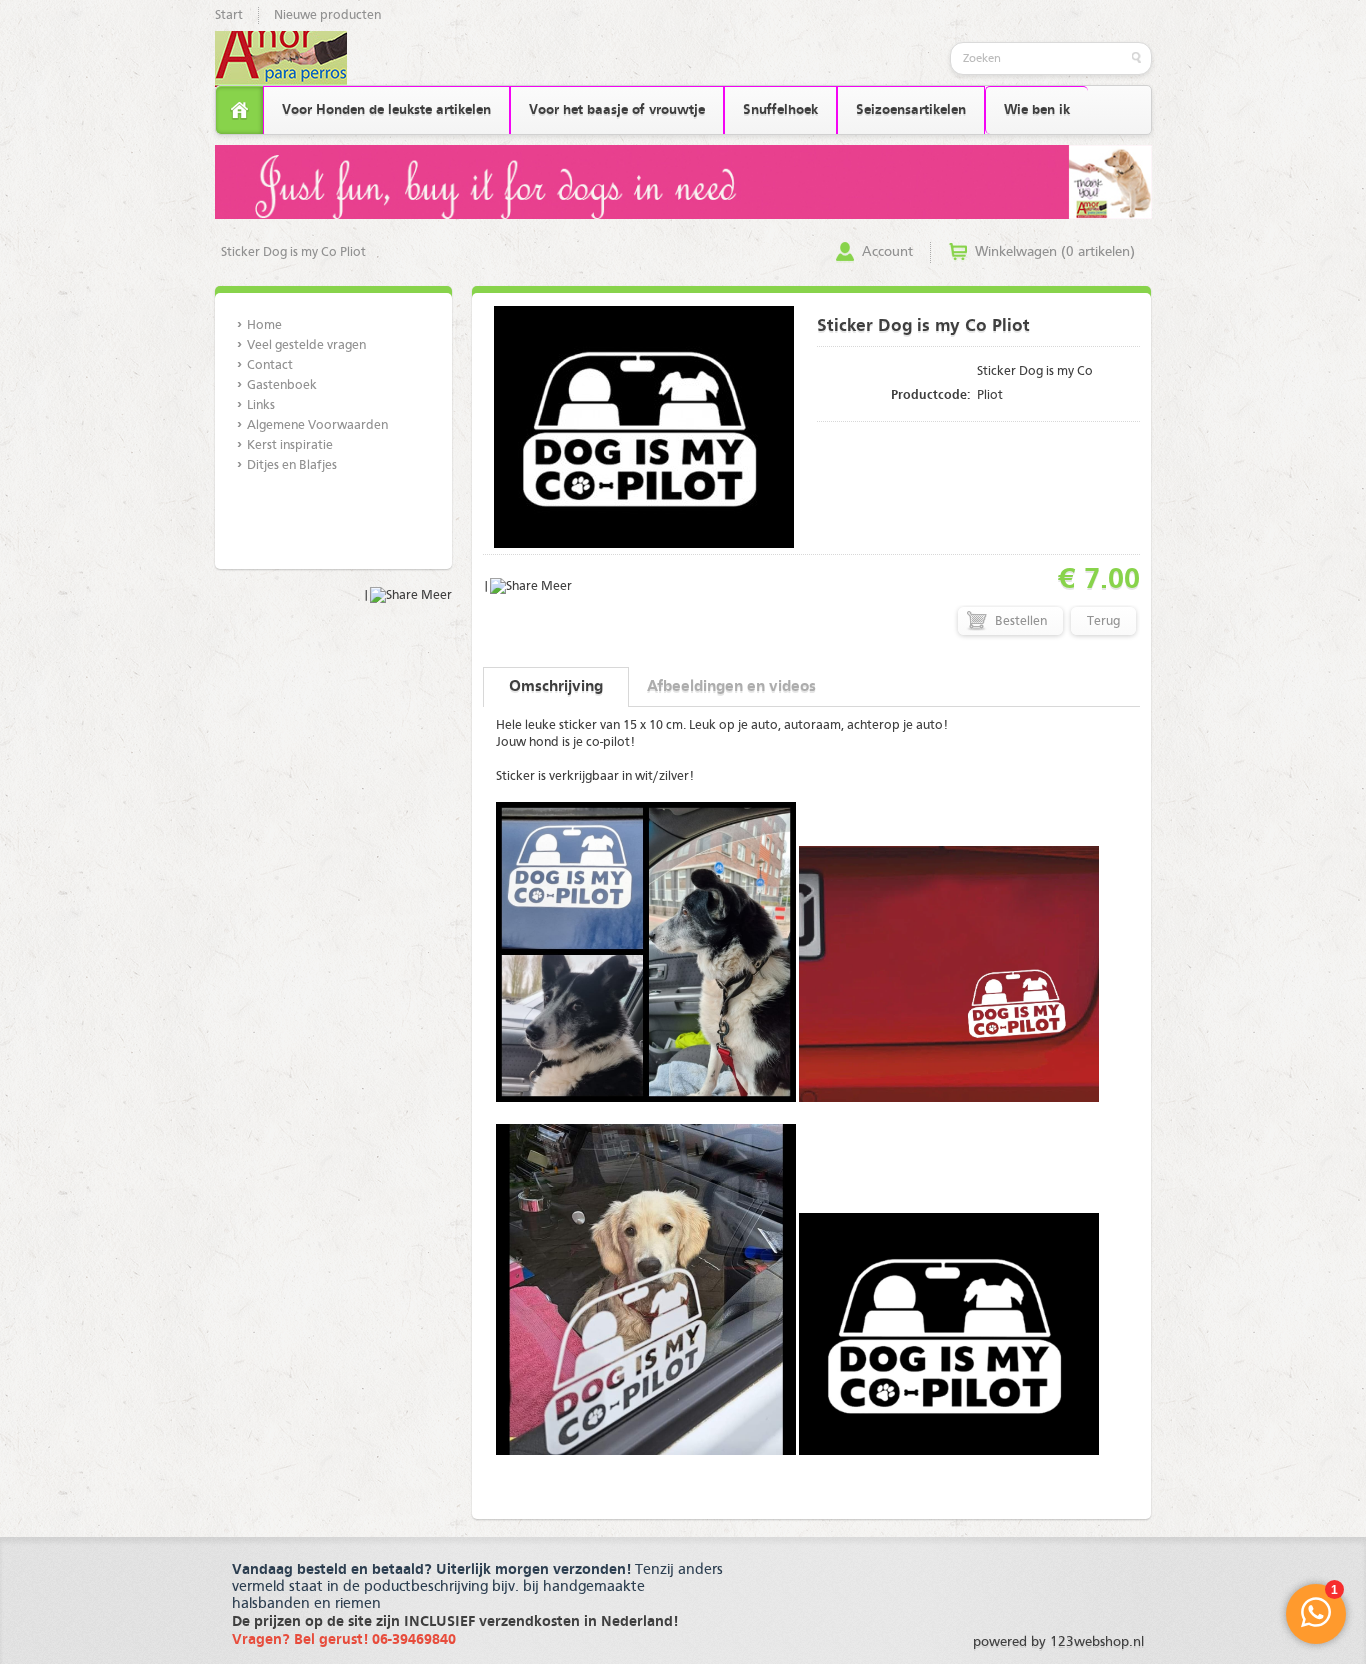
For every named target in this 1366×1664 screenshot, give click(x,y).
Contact (270, 365)
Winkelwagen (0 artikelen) (1055, 252)
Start (229, 15)
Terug (1103, 621)
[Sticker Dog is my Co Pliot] (644, 544)
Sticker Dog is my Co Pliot (293, 252)
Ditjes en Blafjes (292, 465)
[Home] (239, 110)
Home (264, 325)
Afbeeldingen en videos (731, 687)
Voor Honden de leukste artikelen (386, 110)
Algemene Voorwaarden (317, 425)
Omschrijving (556, 687)
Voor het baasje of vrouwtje (617, 110)
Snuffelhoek (780, 110)
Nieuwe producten (327, 15)
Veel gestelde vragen (306, 345)
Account (887, 252)
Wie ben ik (1037, 110)
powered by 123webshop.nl (1058, 1642)
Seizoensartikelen (911, 110)
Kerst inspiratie (290, 445)
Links (261, 405)
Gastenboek (282, 385)
